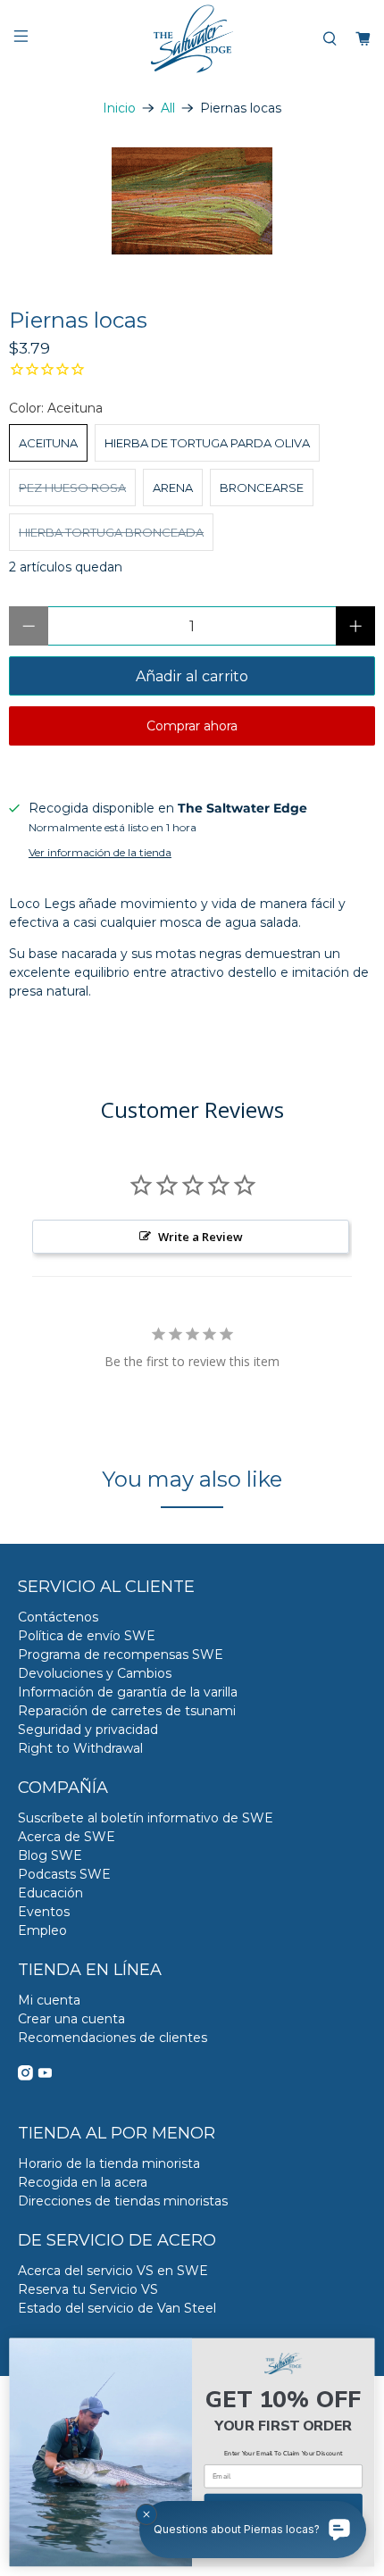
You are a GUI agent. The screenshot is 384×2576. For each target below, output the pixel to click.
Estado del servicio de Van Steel (117, 2308)
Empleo (42, 1930)
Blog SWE (50, 1855)
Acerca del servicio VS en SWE (113, 2271)
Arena (173, 488)
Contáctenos (58, 1617)
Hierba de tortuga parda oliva (207, 443)
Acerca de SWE (67, 1837)
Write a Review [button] (200, 1237)
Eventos (44, 1912)
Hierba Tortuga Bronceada (111, 532)
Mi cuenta (49, 2000)
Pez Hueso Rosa (72, 488)
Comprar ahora (192, 726)
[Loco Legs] (192, 201)
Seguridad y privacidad (88, 1730)
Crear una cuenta (71, 2019)
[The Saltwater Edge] (192, 39)
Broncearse (262, 488)
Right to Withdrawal (80, 1748)
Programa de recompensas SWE (121, 1655)
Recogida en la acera (83, 2182)
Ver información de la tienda (100, 852)
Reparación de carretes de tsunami (127, 1711)
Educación (50, 1893)
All (168, 108)
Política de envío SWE (87, 1636)
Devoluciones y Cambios (95, 1673)
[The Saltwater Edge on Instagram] (25, 2076)
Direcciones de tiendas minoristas (123, 2201)
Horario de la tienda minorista (109, 2163)
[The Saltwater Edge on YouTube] (45, 2076)
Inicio (119, 108)
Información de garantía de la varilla (128, 1692)
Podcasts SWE (64, 1874)
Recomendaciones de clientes (113, 2038)
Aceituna (48, 443)
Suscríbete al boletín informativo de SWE (146, 1818)
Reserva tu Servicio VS (88, 2289)
